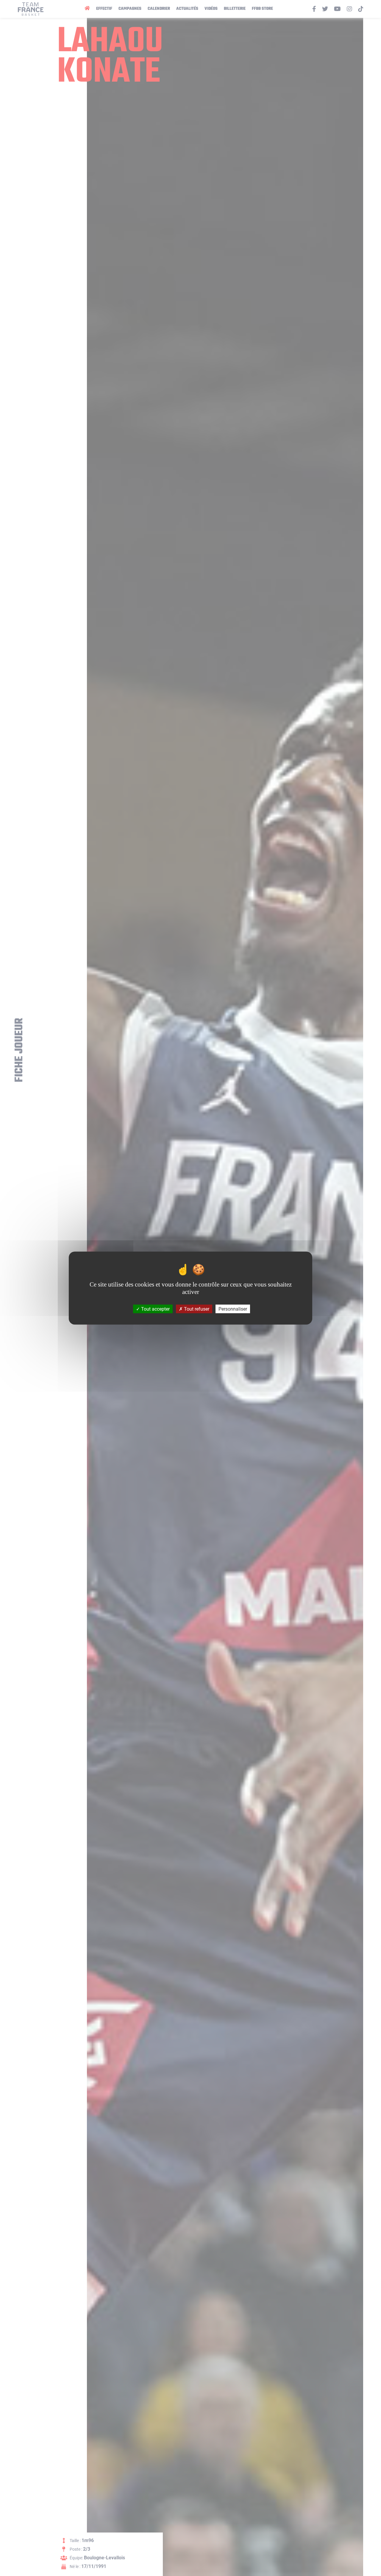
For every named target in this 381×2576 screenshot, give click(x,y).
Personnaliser (233, 1309)
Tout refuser (196, 1309)
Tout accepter (155, 1309)
